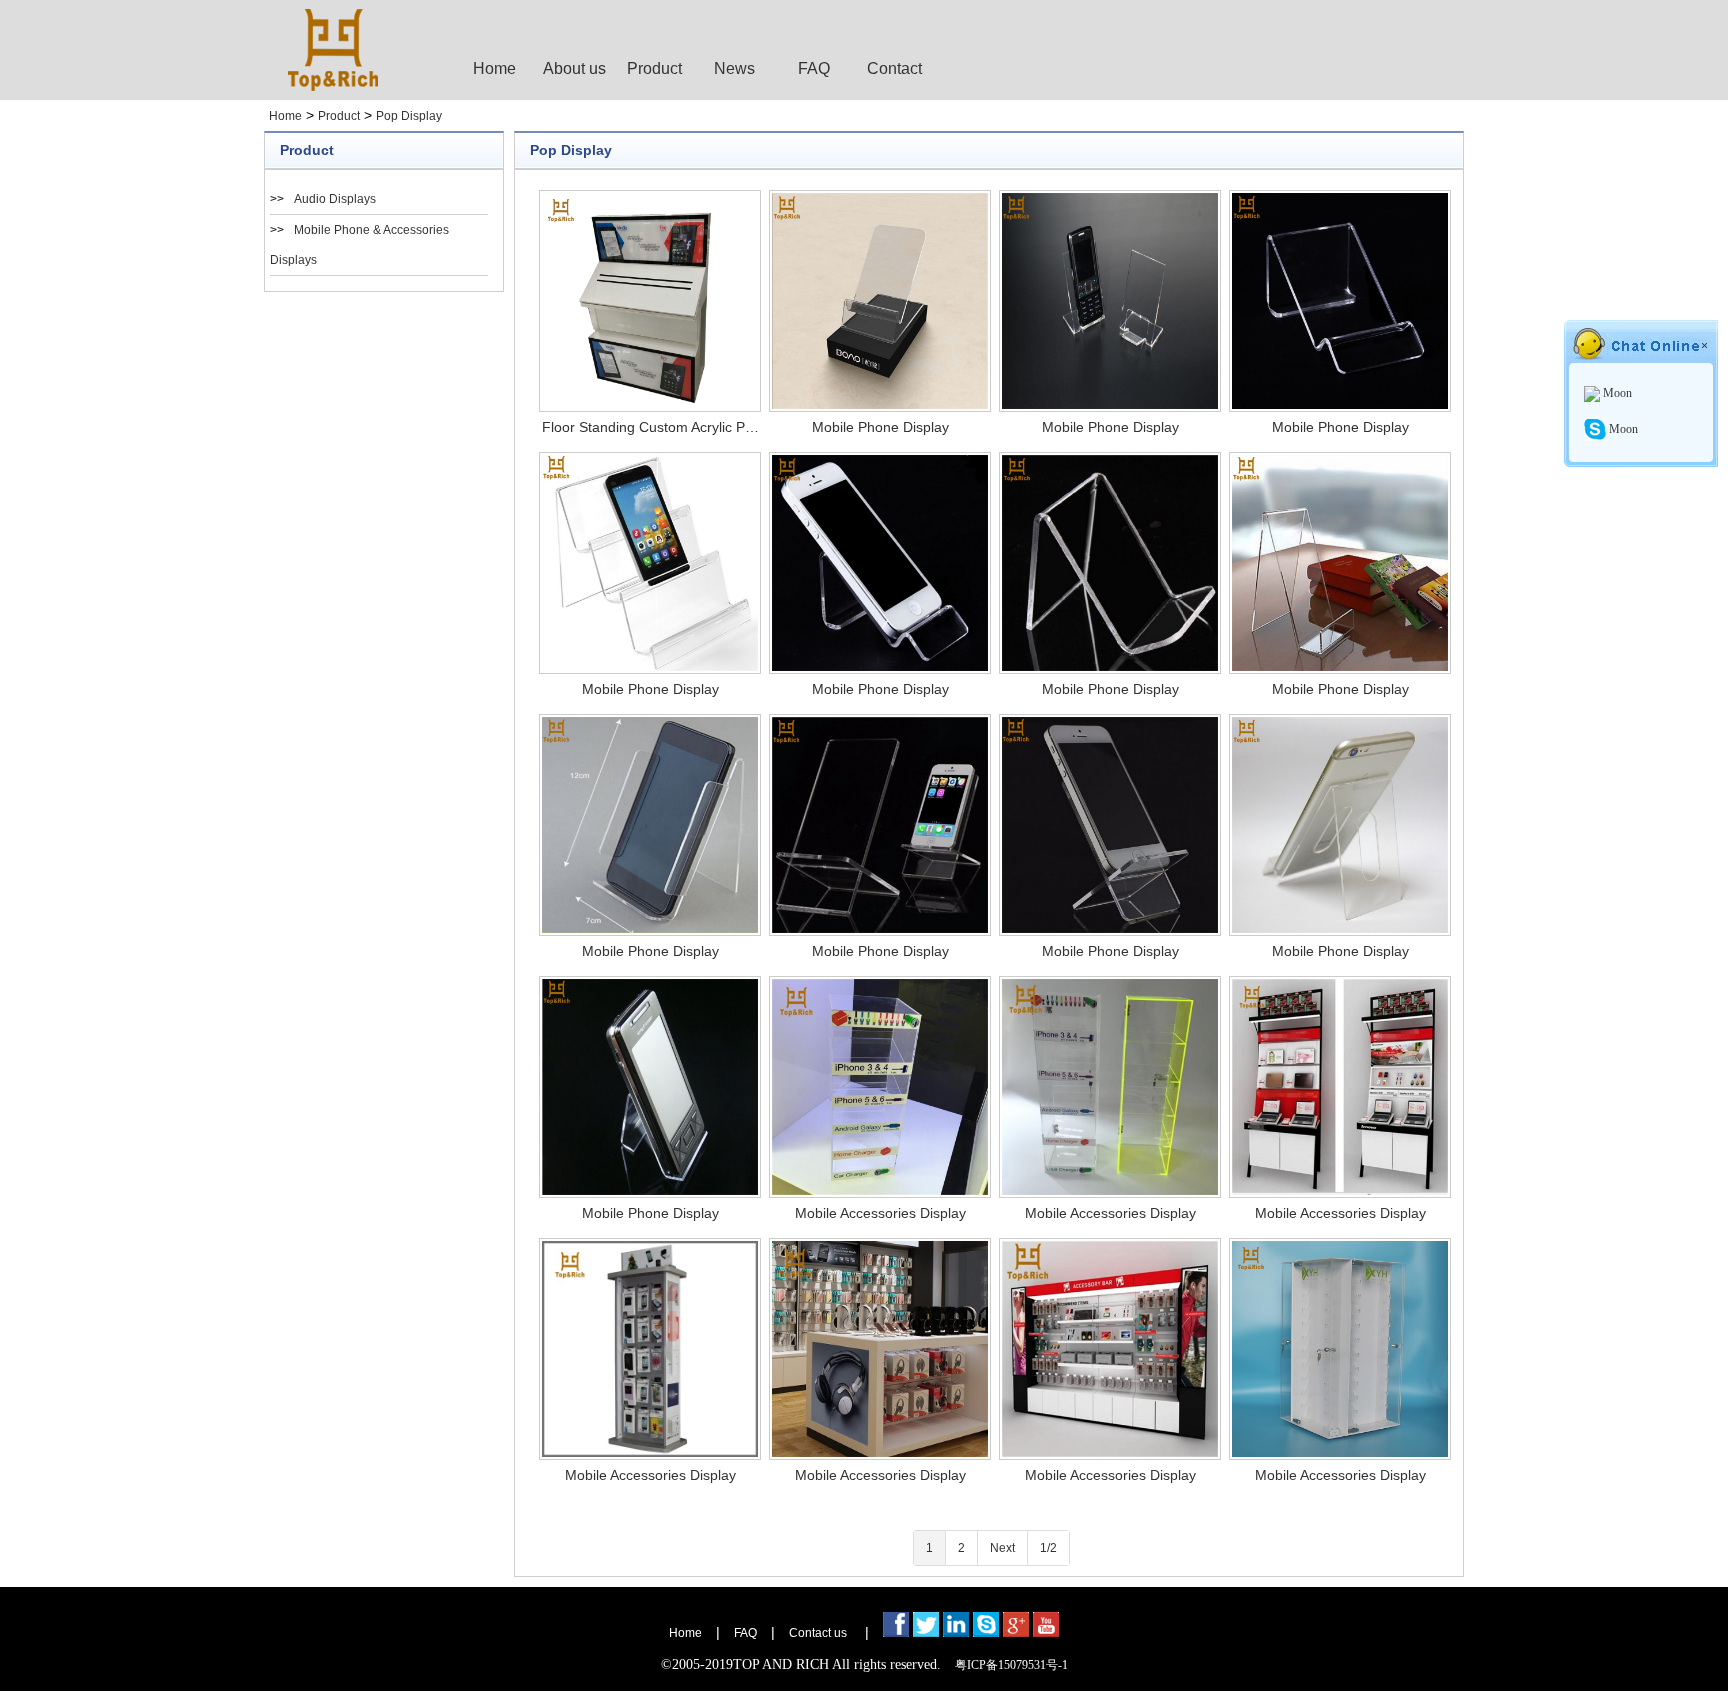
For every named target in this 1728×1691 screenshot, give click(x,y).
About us (574, 68)
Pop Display (409, 116)
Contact (894, 68)
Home (494, 68)
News (734, 68)
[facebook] (896, 1633)
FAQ (814, 68)
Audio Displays (335, 199)
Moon (1616, 393)
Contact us (818, 1633)
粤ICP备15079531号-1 (1011, 1665)
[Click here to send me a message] (986, 1633)
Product (654, 68)
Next (1002, 1548)
